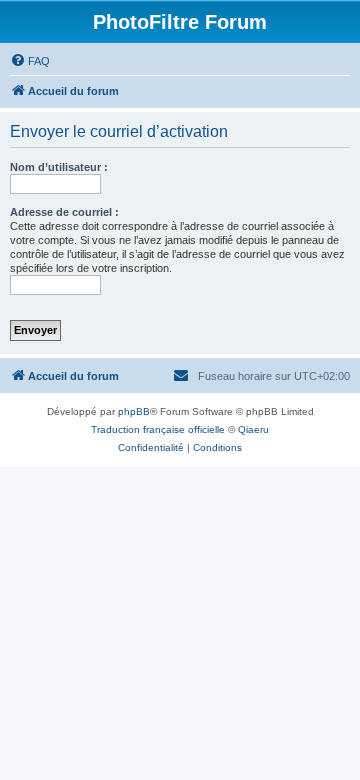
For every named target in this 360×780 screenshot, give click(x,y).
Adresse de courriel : (64, 212)
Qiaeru (253, 429)
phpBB (134, 411)
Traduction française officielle (158, 429)
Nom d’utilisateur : (59, 167)
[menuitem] (30, 61)
